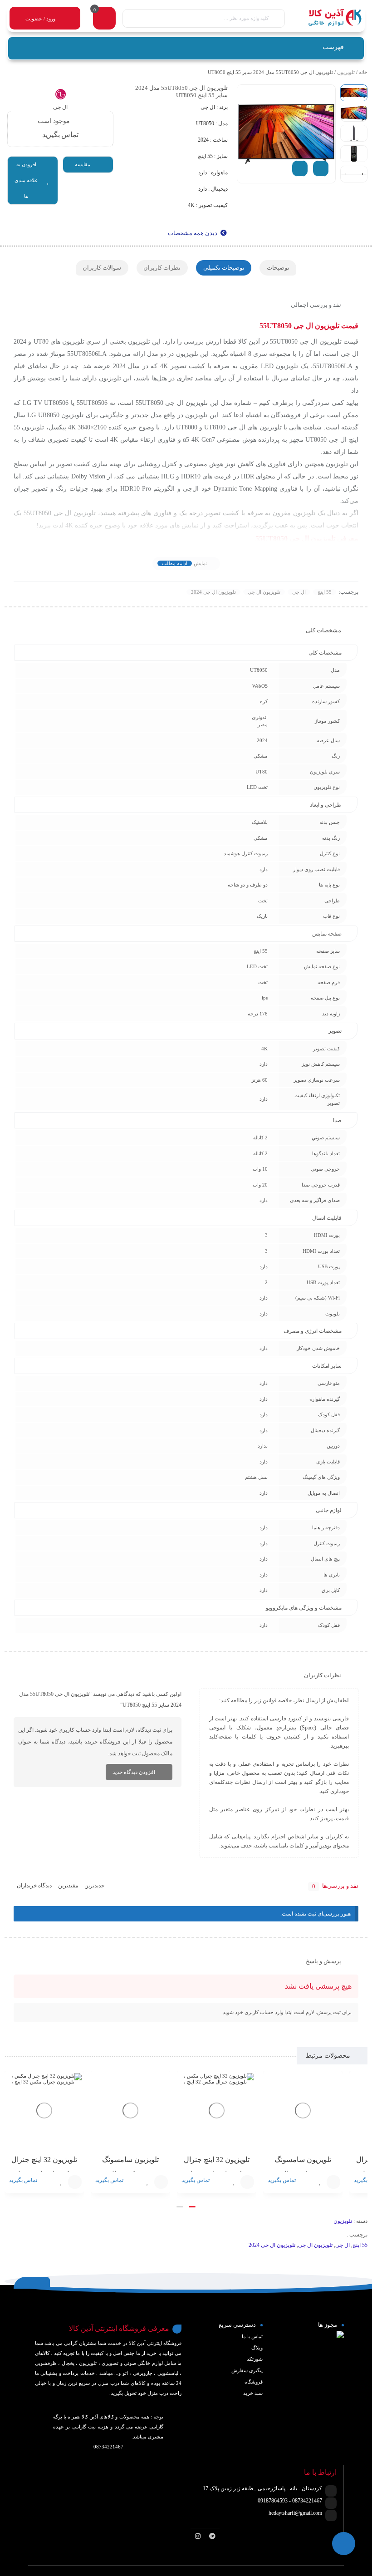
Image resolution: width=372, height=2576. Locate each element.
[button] (192, 2207)
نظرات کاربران (162, 268)
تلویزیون (346, 72)
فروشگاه (254, 2382)
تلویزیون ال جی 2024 (213, 592)
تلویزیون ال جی (264, 592)
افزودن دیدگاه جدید (134, 1772)
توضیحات (278, 268)
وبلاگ (257, 2348)
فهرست (334, 47)
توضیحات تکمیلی (224, 268)
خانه (363, 72)
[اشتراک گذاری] (300, 168)
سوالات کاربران (102, 268)
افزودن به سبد (333, 2182)
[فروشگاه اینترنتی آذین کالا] (328, 18)
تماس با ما (252, 2336)
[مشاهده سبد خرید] (104, 19)
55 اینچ (325, 592)
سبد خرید (253, 2393)
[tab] (278, 268)
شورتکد (255, 2359)
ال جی (299, 592)
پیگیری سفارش (247, 2370)
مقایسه (83, 164)
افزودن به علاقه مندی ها (26, 180)
